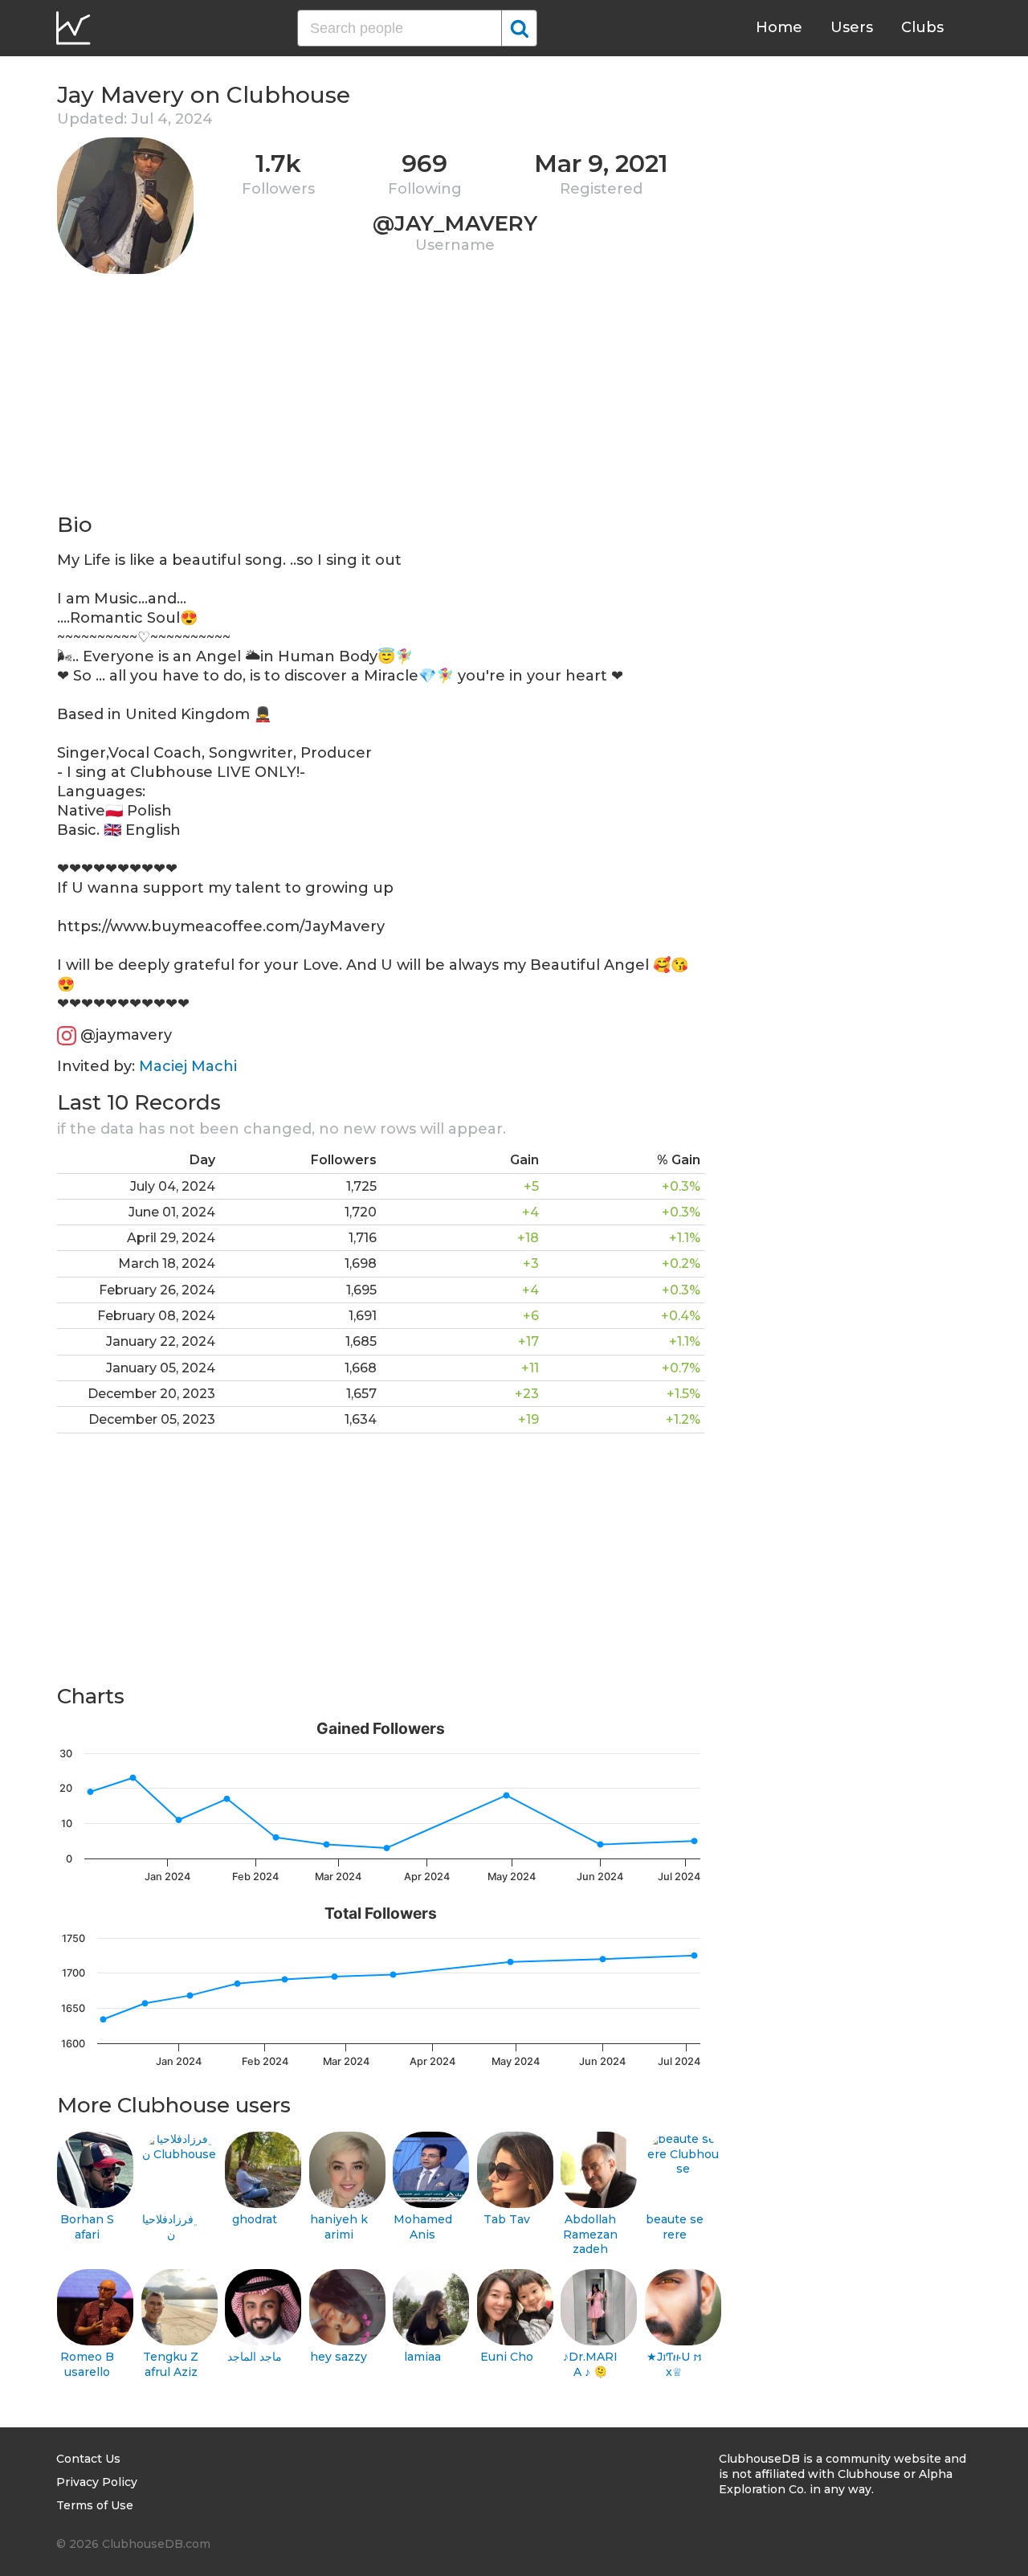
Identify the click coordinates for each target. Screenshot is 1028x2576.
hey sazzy (339, 2357)
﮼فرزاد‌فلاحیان (171, 2227)
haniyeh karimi (339, 2227)
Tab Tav (507, 2219)
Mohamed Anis (423, 2227)
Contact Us (88, 2459)
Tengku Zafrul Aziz (171, 2364)
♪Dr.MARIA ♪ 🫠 (590, 2364)
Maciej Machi (188, 1066)
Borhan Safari (87, 2227)
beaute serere (675, 2227)
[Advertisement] (381, 399)
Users (852, 27)
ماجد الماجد (255, 2357)
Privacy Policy (97, 2482)
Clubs (922, 27)
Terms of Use (95, 2505)
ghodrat (255, 2219)
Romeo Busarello (87, 2364)
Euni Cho (507, 2357)
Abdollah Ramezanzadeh (590, 2234)
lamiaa (422, 2357)
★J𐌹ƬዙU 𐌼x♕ (674, 2364)
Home (779, 27)
